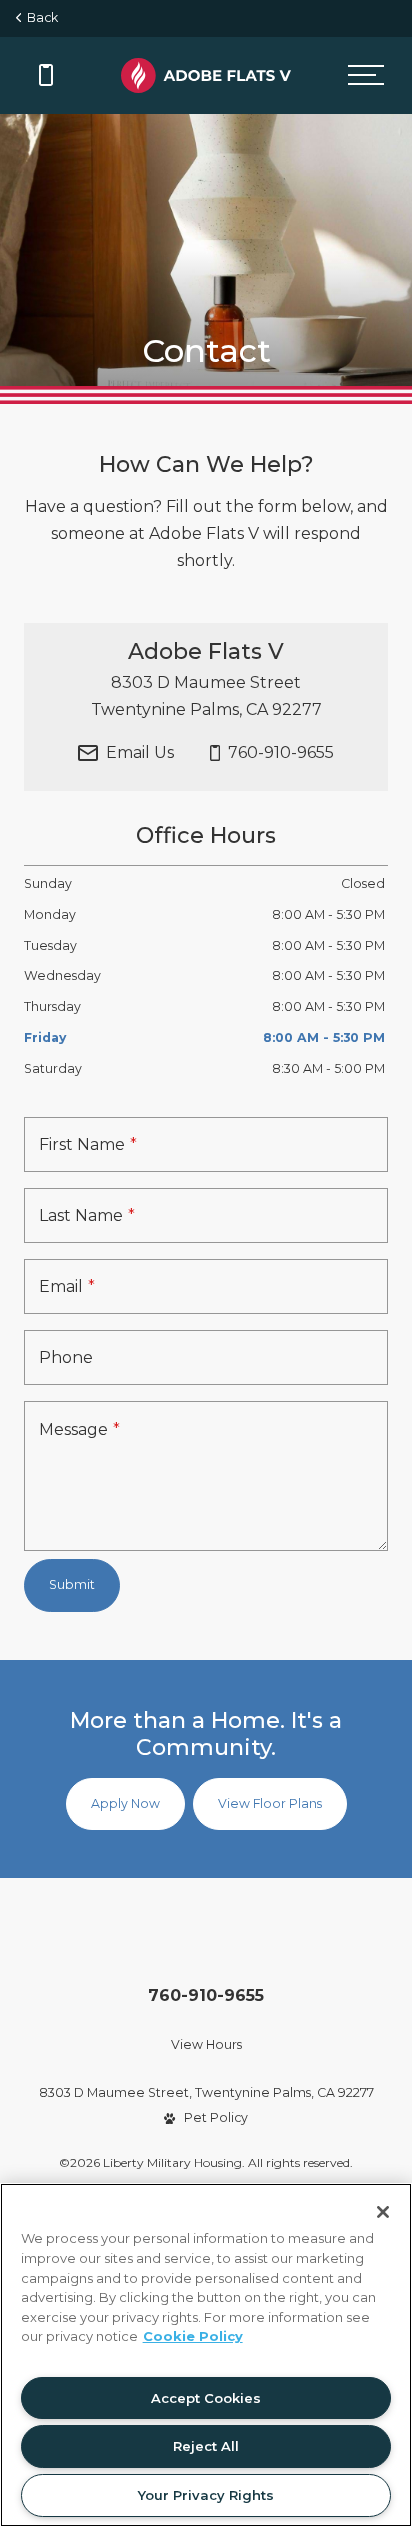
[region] (206, 2355)
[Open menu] (365, 75)
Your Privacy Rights (206, 2495)
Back (39, 17)
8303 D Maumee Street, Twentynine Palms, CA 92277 (206, 2092)
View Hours (206, 2044)
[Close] (383, 2212)
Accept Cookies (206, 2398)
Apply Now (125, 1803)
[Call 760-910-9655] (46, 75)
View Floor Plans (270, 1803)
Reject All (206, 2446)
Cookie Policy (193, 2336)
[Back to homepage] (206, 75)
